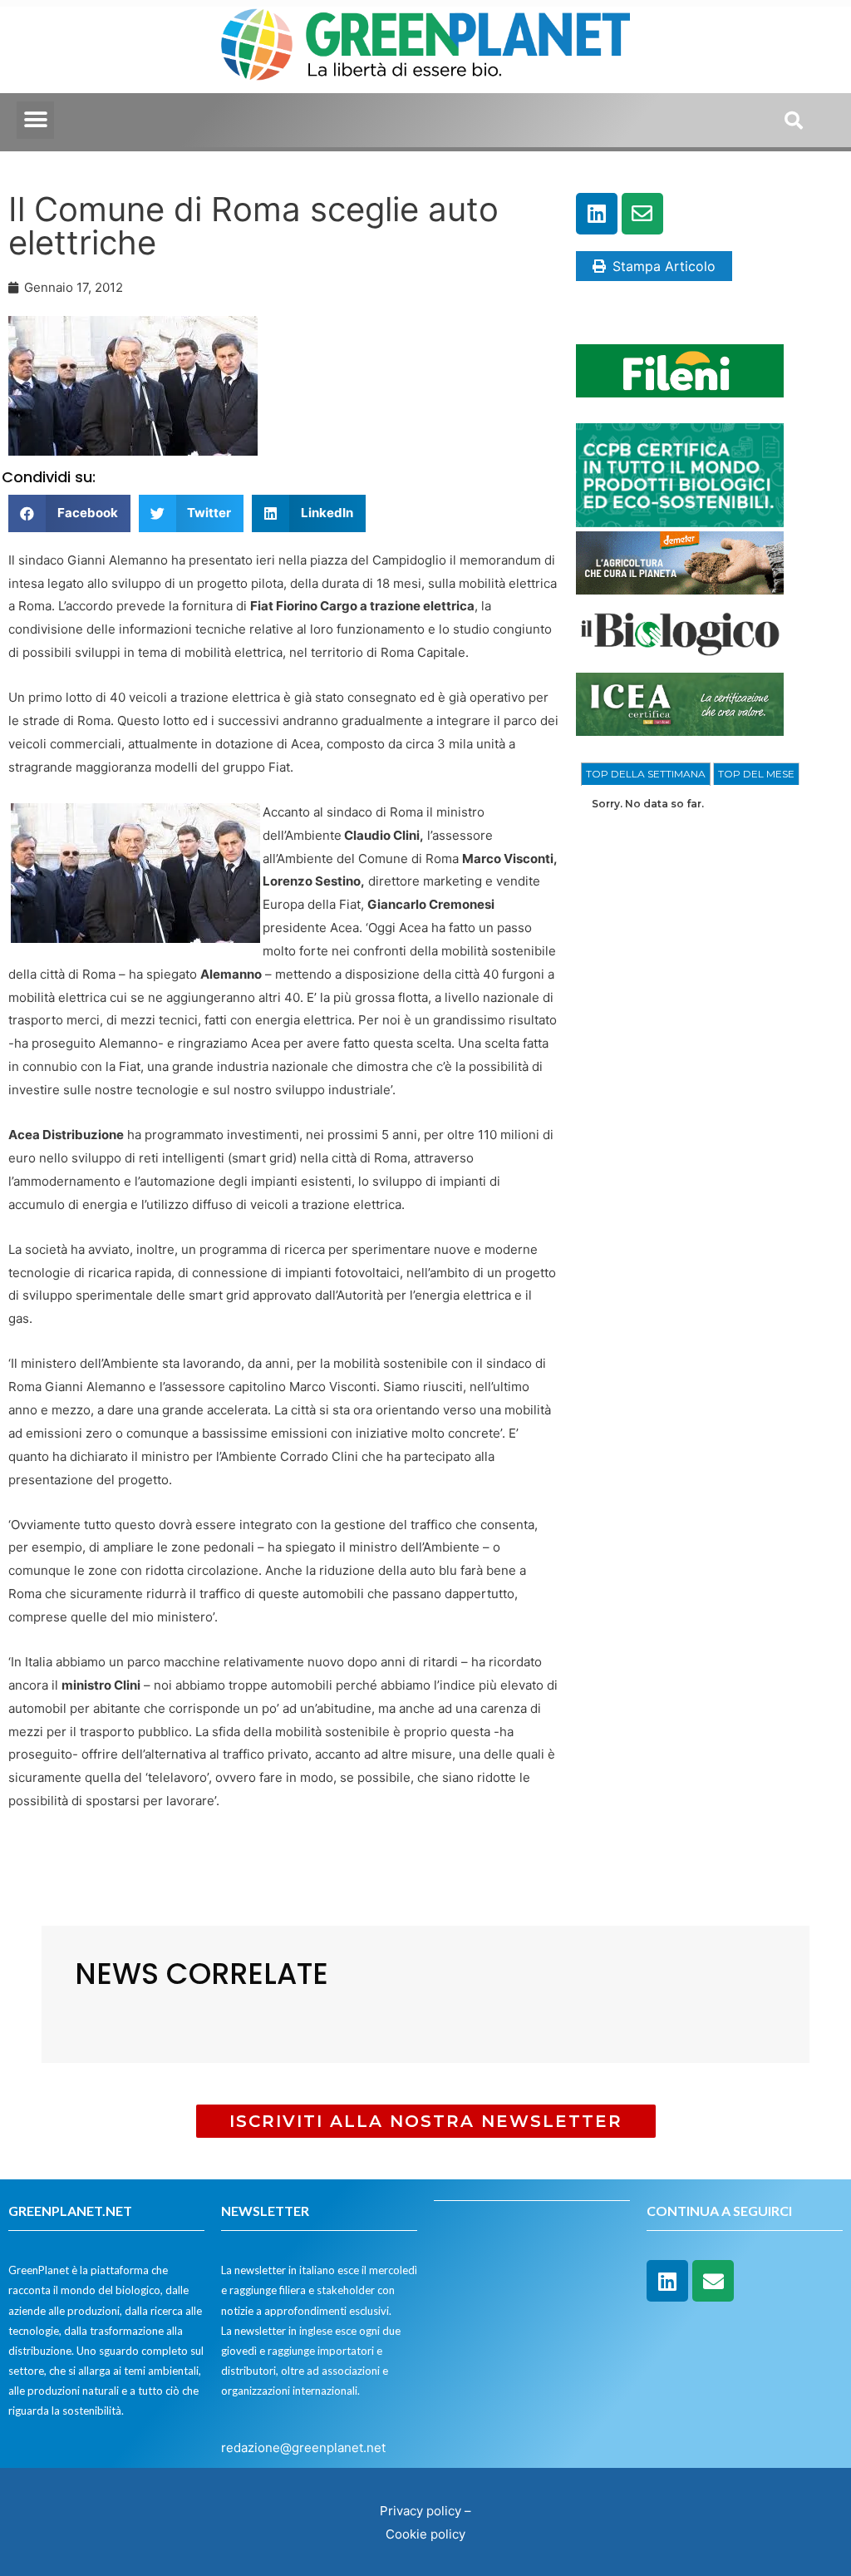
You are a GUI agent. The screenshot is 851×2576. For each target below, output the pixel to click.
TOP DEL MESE (756, 774)
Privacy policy (421, 2511)
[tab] (646, 774)
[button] (35, 120)
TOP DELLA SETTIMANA (646, 774)
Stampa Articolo (664, 266)
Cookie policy (425, 2534)
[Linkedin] (597, 214)
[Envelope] (642, 214)
